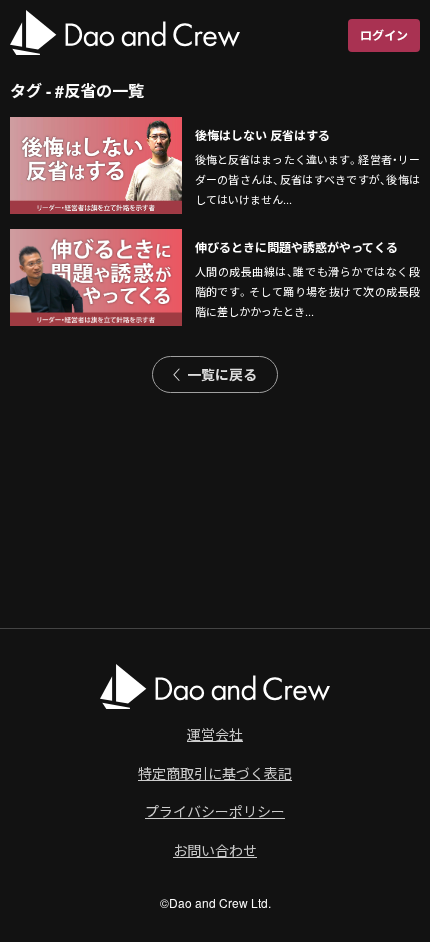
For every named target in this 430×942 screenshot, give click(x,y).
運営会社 (215, 734)
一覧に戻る (222, 374)
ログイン (384, 35)
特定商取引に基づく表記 (215, 773)
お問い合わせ (215, 850)
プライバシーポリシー (215, 811)
